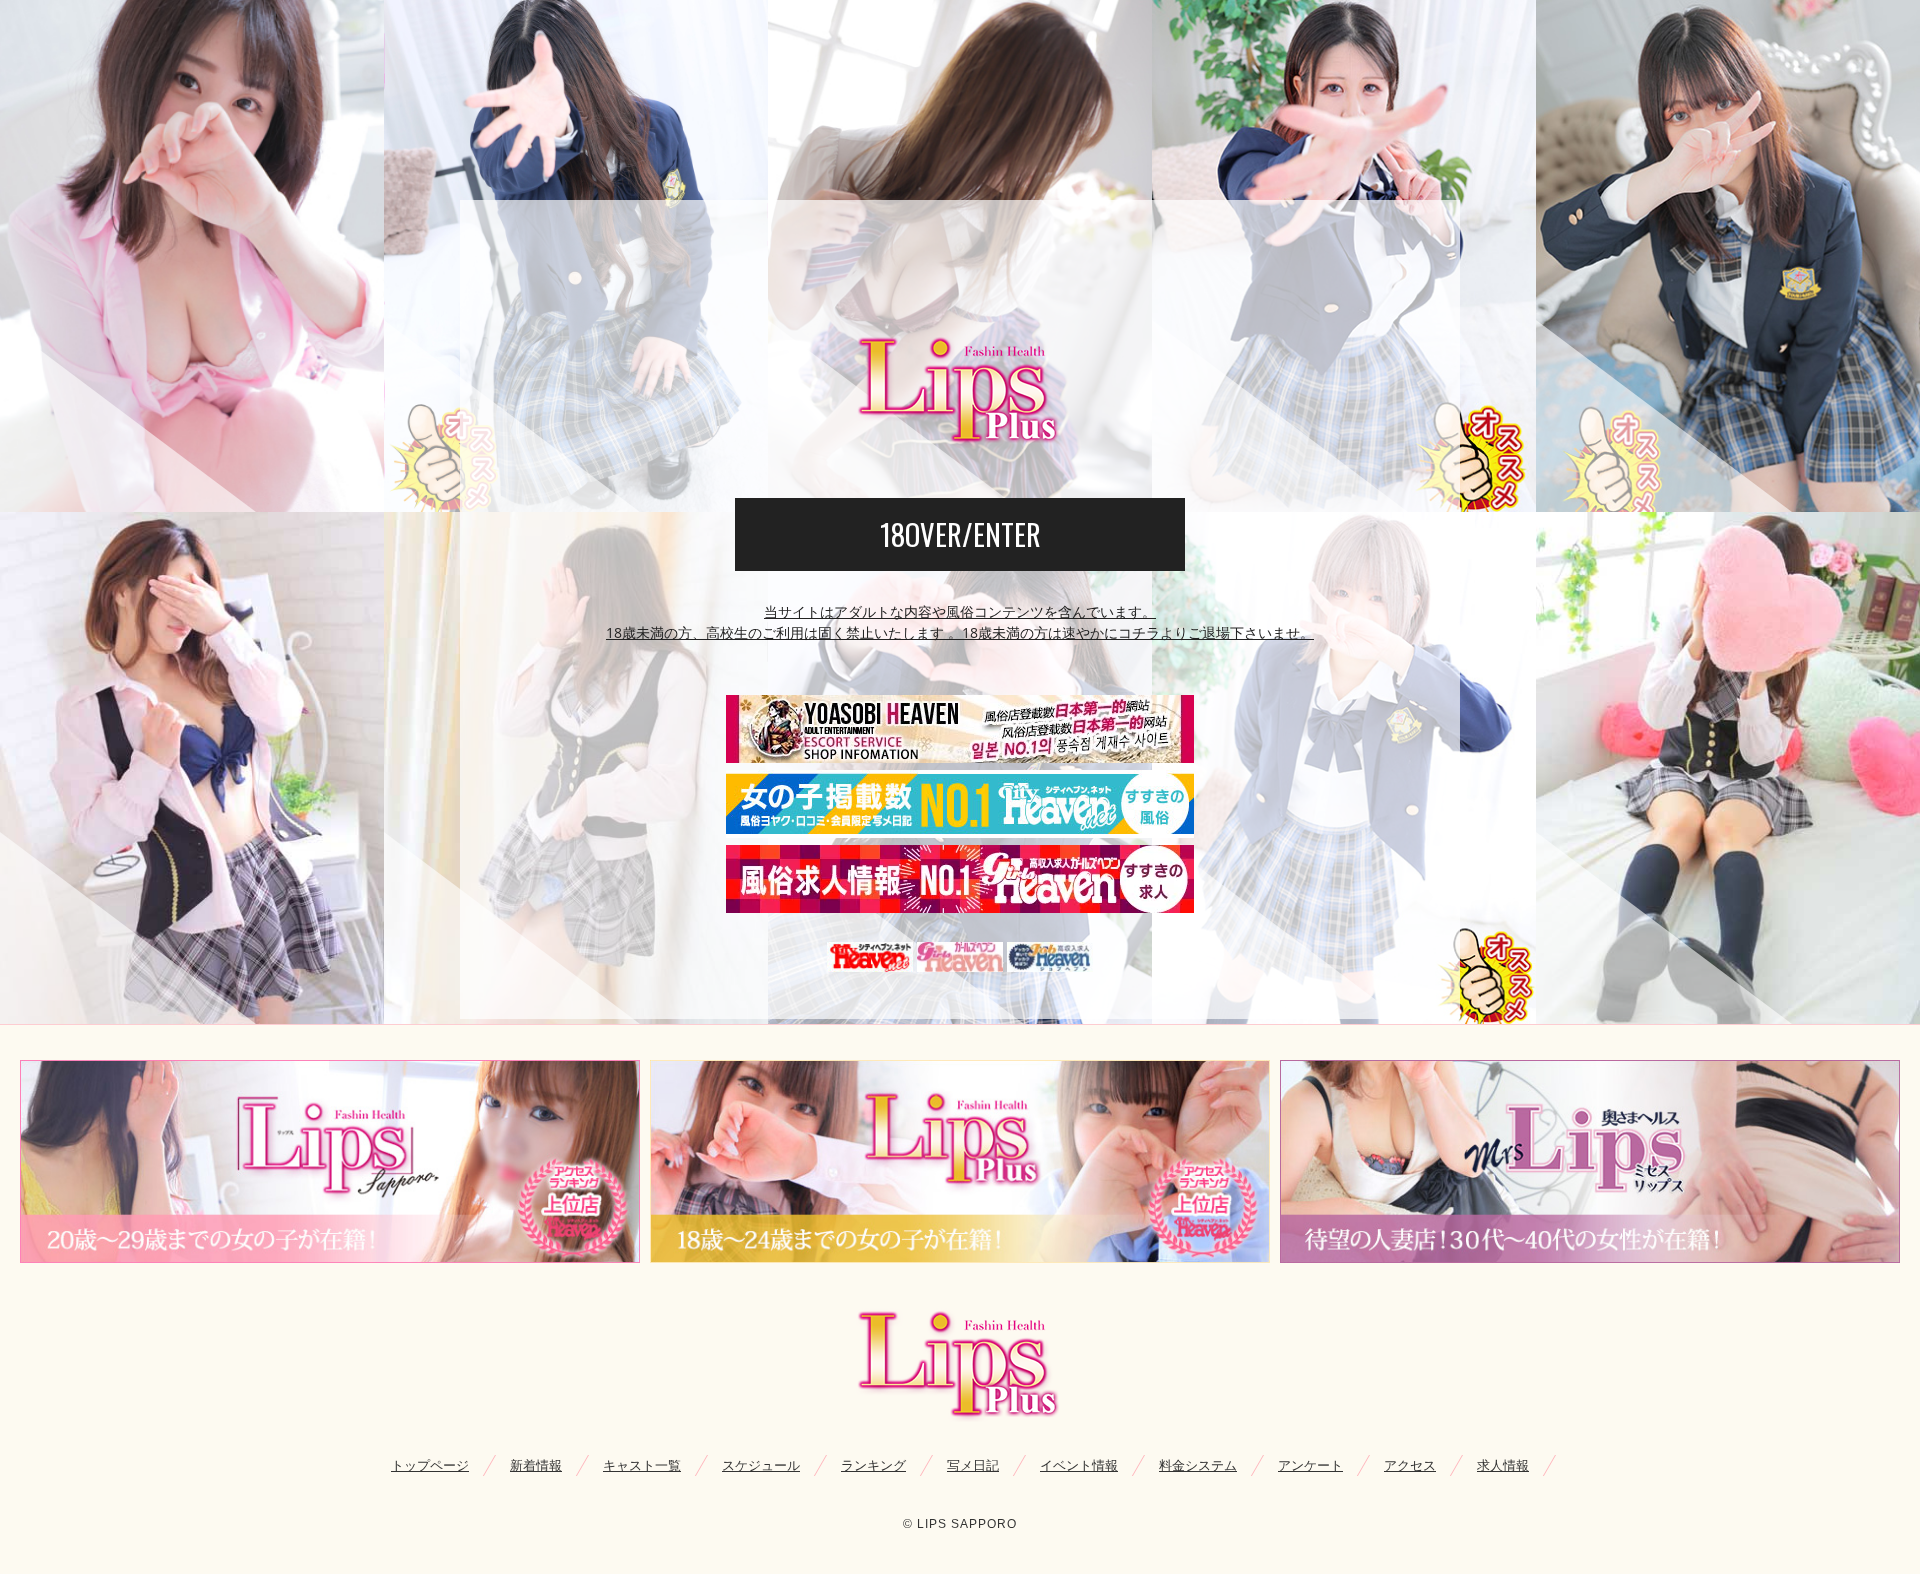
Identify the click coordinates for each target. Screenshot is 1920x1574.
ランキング (873, 1465)
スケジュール (761, 1465)
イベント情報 (1079, 1465)
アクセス (1410, 1465)
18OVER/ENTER (960, 534)
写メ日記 (973, 1465)
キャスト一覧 (642, 1465)
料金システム (1198, 1465)
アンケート (1310, 1465)
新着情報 (536, 1465)
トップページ (430, 1465)
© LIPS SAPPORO (960, 1524)
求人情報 (1503, 1465)
